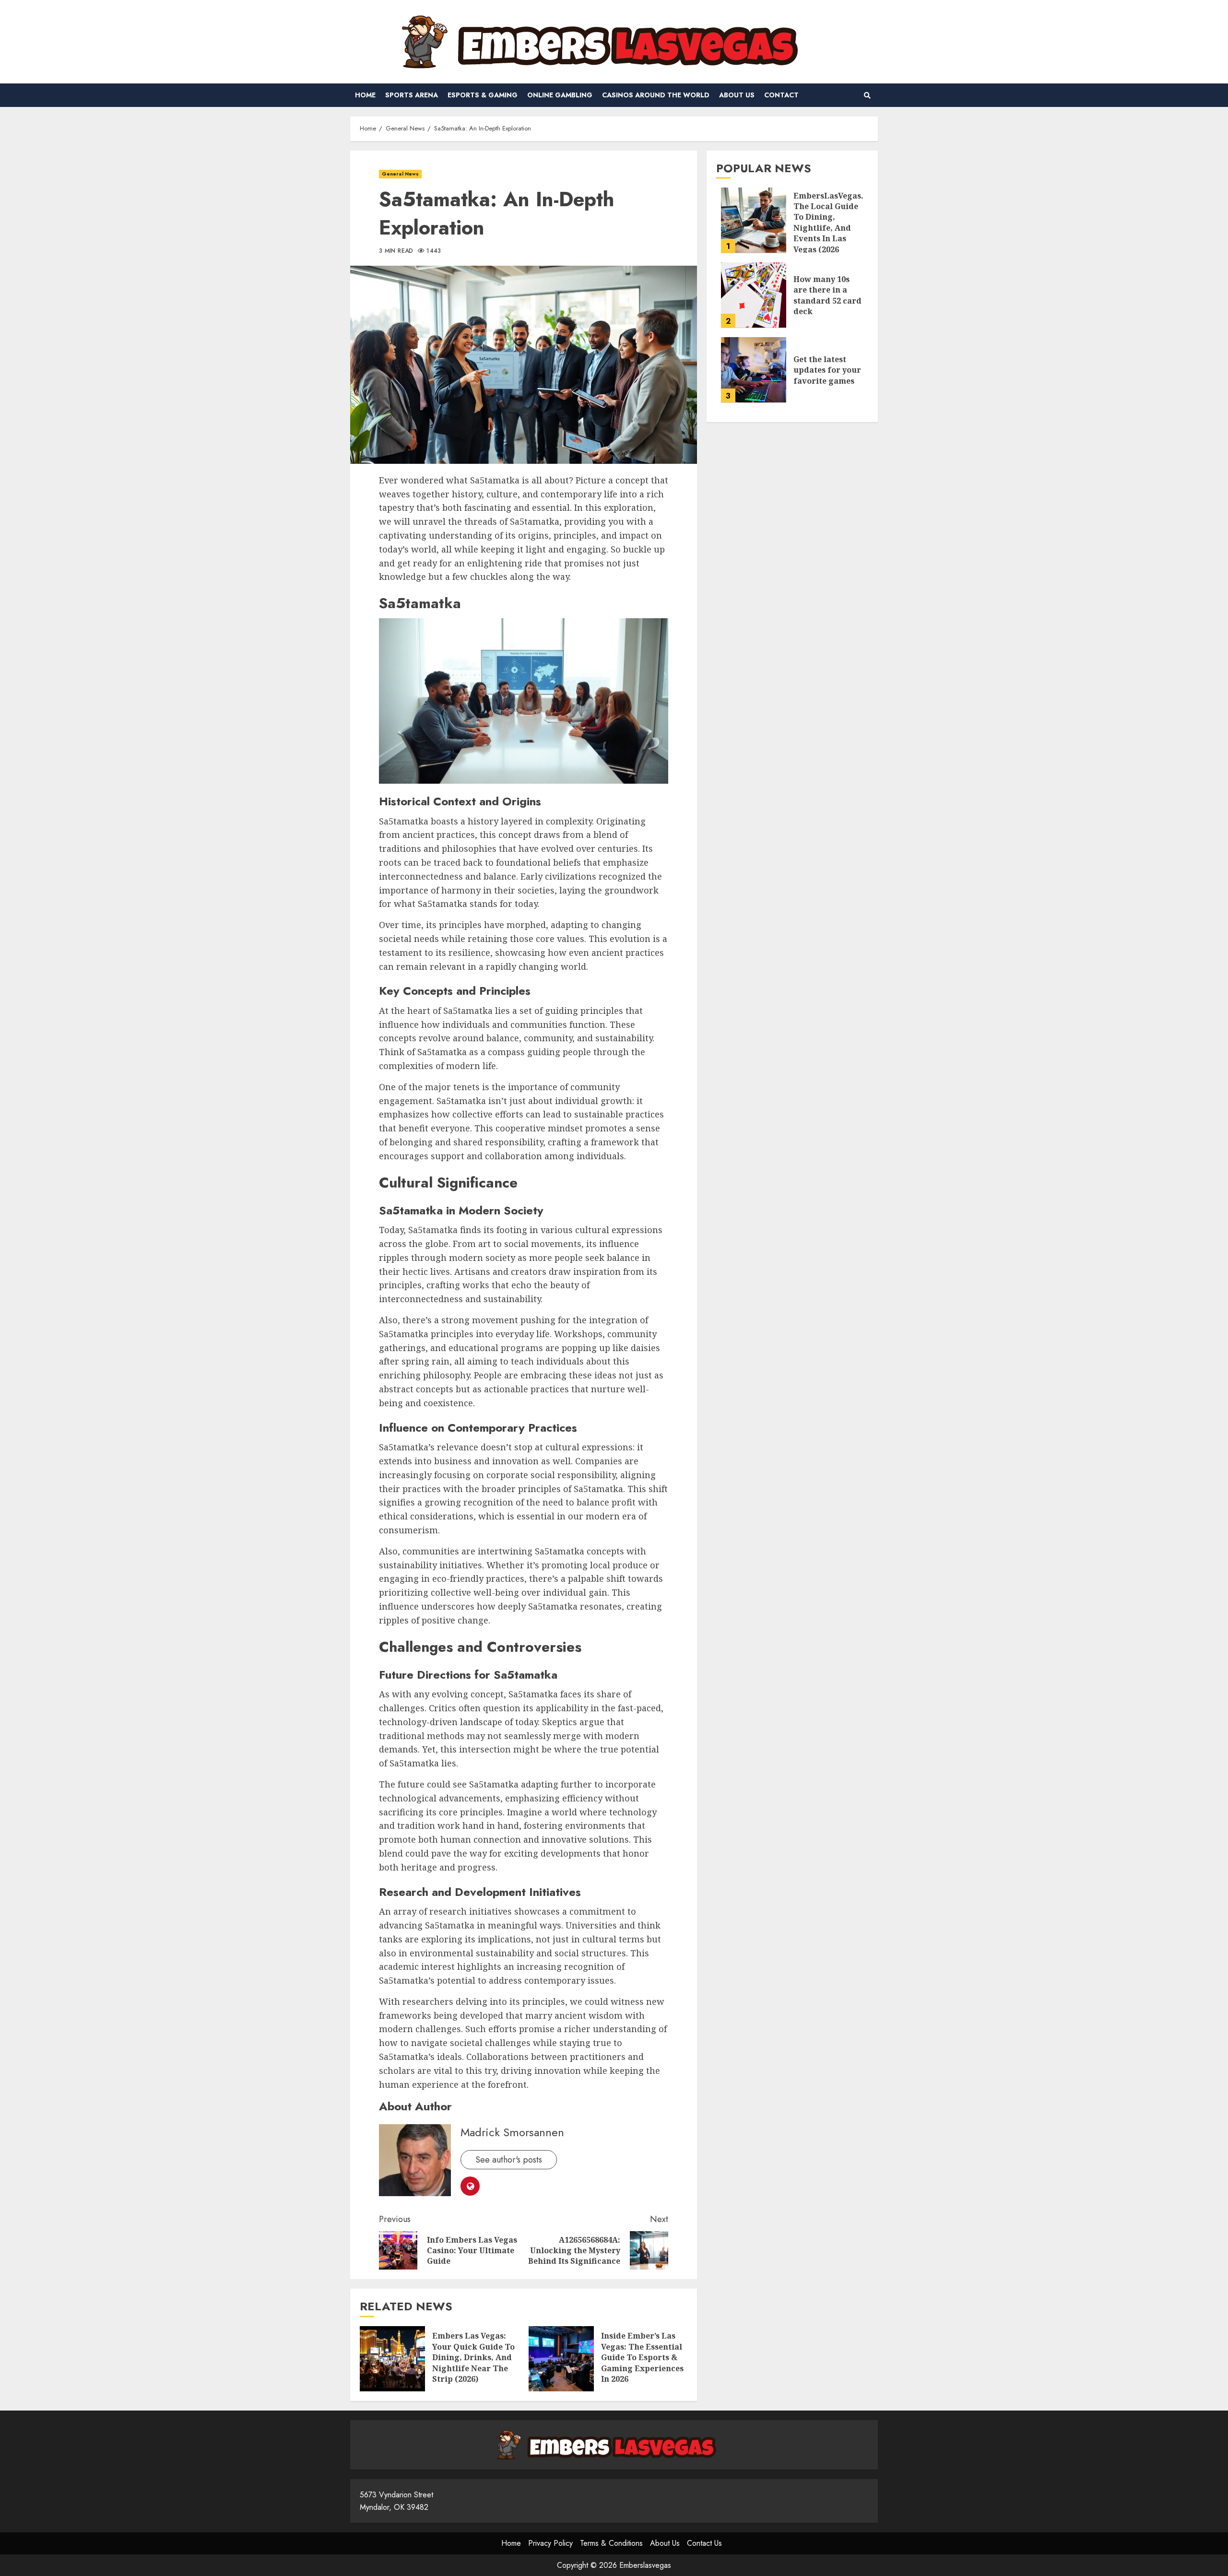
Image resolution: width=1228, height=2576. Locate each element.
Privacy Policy (550, 2543)
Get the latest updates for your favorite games (754, 370)
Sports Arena (412, 95)
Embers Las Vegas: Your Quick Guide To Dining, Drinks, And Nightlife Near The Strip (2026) (392, 2359)
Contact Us (704, 2543)
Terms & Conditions (611, 2543)
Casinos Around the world (656, 95)
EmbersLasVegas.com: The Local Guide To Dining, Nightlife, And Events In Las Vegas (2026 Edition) (754, 220)
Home (365, 95)
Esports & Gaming (483, 95)
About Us (737, 95)
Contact (781, 95)
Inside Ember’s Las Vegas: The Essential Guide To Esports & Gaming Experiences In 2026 (561, 2359)
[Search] (867, 95)
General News (400, 174)
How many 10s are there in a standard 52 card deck (754, 295)
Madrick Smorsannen (512, 2132)
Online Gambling (560, 95)
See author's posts (509, 2160)
